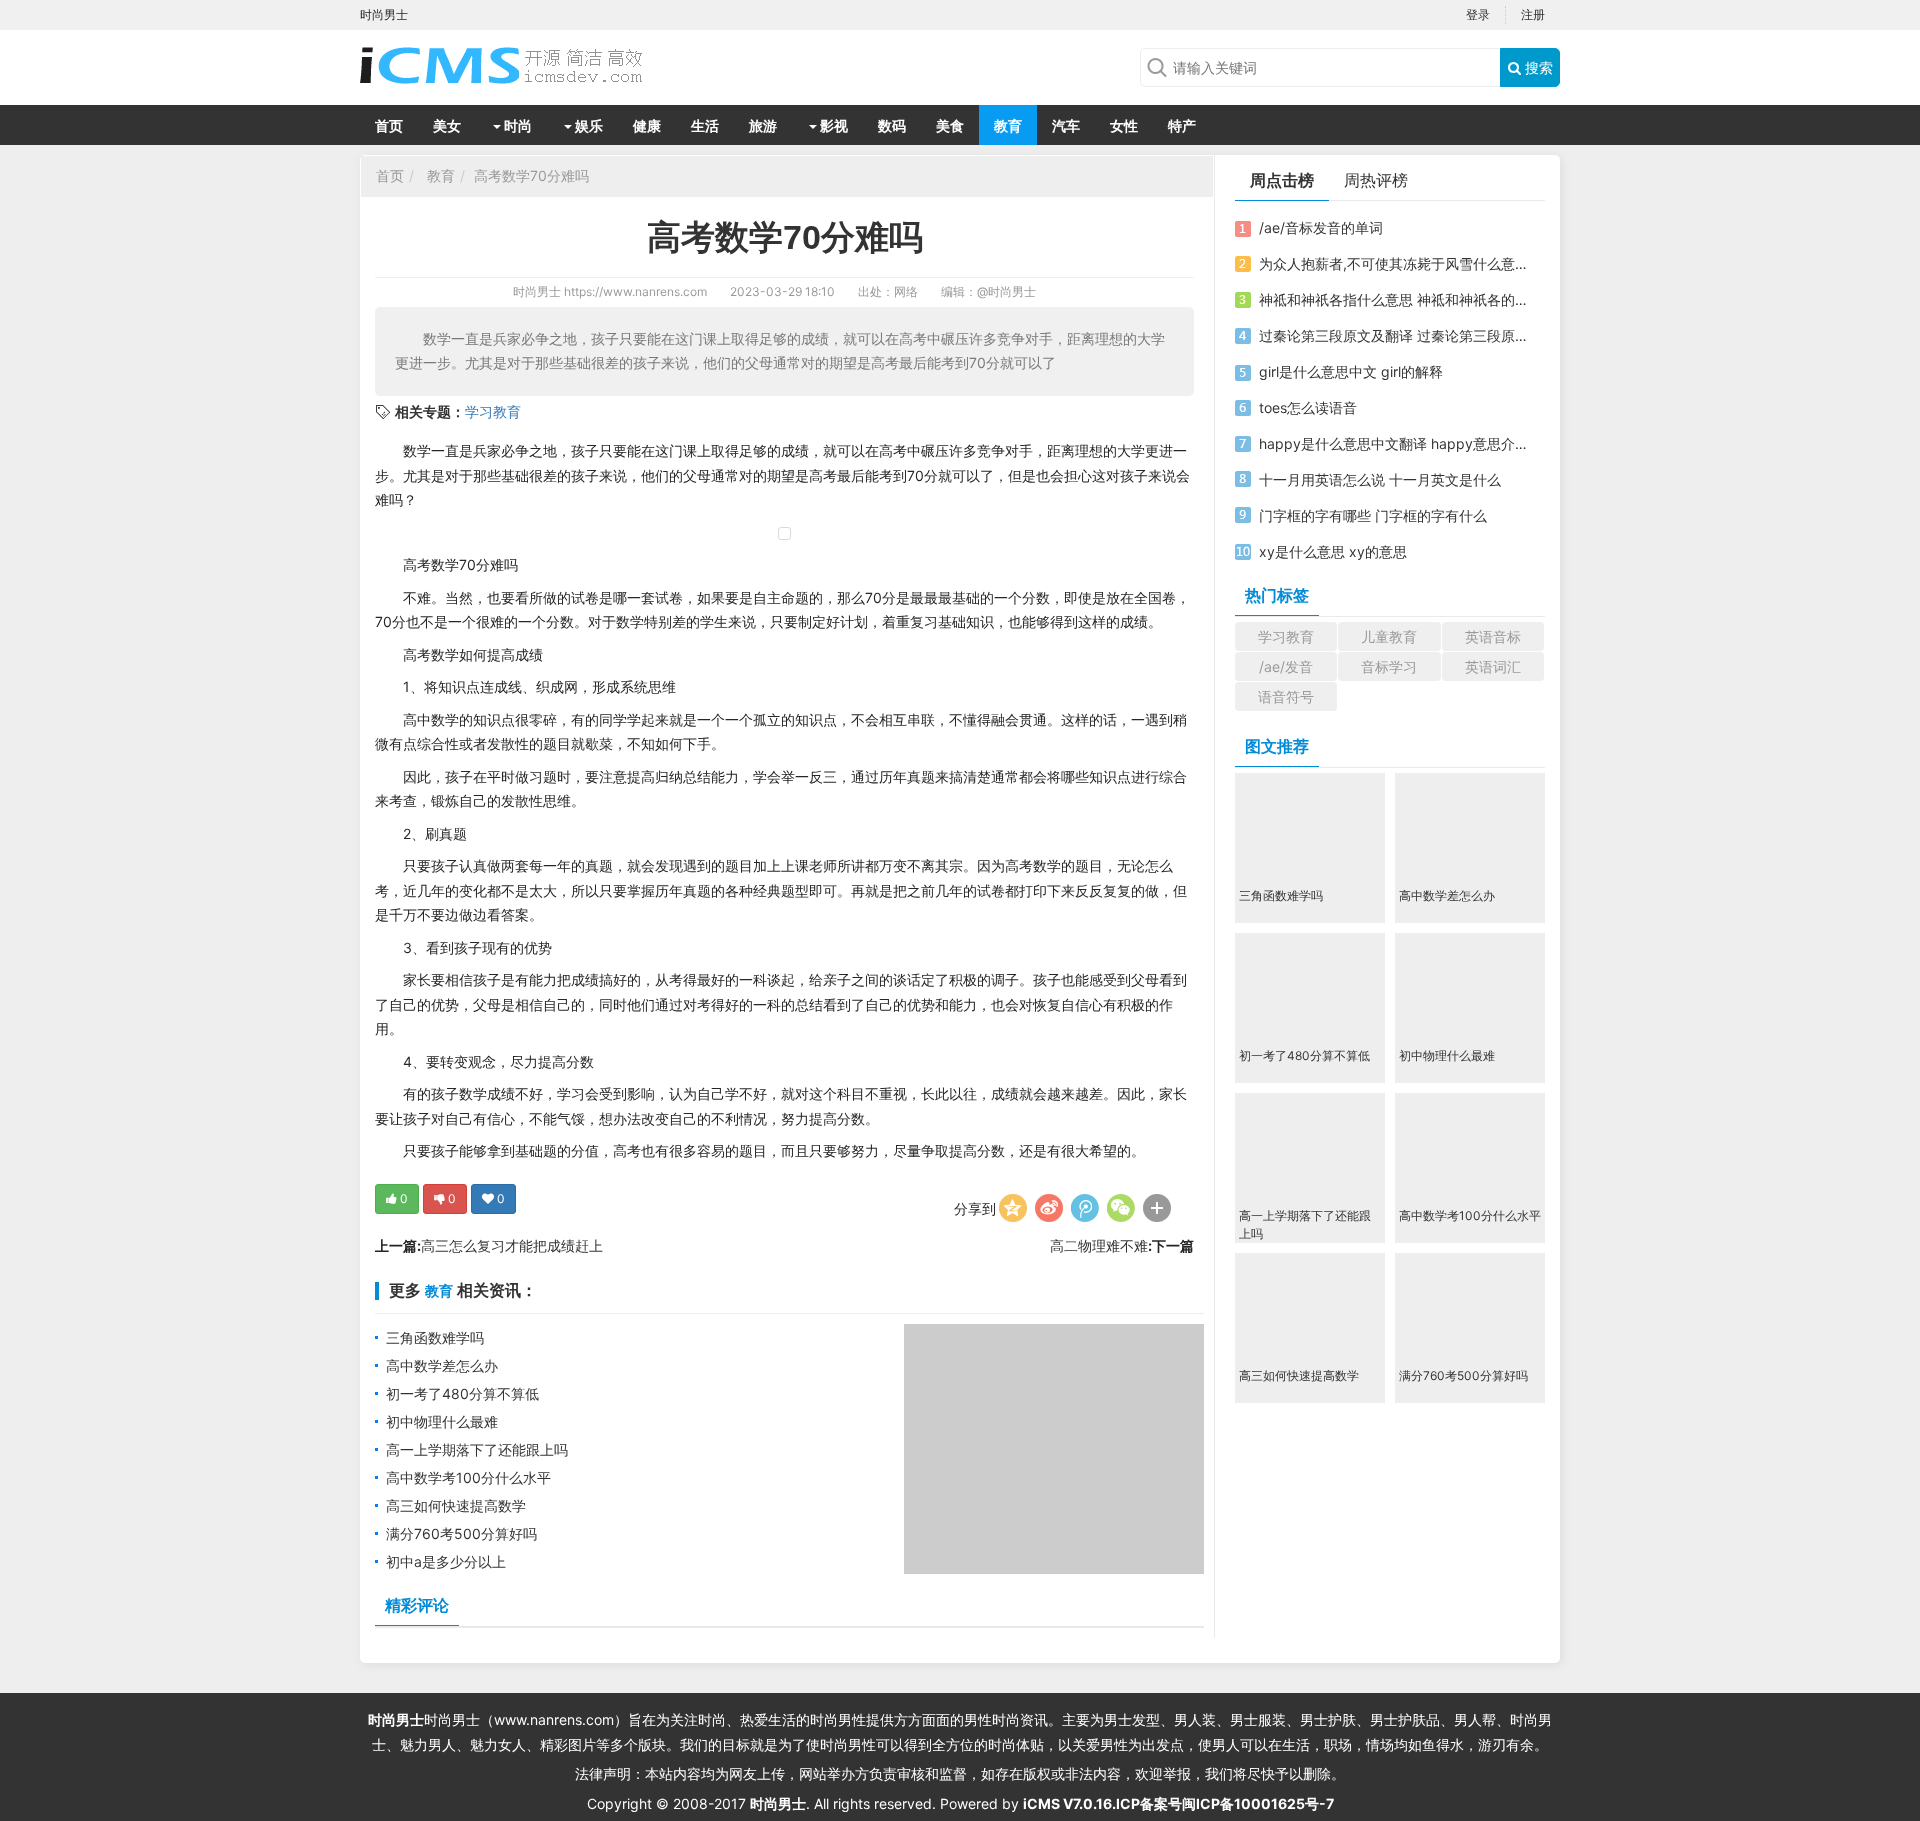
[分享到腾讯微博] (1085, 1208)
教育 (1008, 125)
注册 (1533, 14)
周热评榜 (1376, 180)
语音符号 (1286, 696)
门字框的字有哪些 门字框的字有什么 (1373, 515)
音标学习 (1389, 666)
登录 (1478, 14)
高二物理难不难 (1099, 1245)
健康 (647, 125)
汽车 (1066, 125)
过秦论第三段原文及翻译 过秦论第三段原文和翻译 (1393, 335)
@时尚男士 (1006, 291)
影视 (832, 125)
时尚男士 (537, 291)
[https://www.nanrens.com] (520, 65)
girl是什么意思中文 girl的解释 (1351, 371)
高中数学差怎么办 (442, 1365)
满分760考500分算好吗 (461, 1533)
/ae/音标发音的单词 (1321, 227)
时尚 (516, 125)
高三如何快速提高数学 (456, 1505)
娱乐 (587, 125)
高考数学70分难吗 (531, 175)
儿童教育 (1389, 636)
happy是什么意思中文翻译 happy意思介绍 (1393, 443)
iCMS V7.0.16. (1069, 1803)
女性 (1124, 125)
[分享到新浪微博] (1049, 1208)
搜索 (1537, 67)
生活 (705, 125)
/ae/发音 (1286, 666)
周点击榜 (1282, 180)
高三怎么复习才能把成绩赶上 (512, 1245)
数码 (892, 125)
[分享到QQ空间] (1013, 1208)
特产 (1182, 125)
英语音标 (1493, 636)
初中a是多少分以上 (446, 1561)
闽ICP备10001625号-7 (1258, 1803)
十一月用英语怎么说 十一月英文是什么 (1380, 479)
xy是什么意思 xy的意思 (1333, 551)
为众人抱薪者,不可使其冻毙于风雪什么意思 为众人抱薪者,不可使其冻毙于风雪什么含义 (1393, 263)
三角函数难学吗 (435, 1337)
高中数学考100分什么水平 (468, 1477)
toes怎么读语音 (1308, 407)
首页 (389, 125)
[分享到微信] (1121, 1208)
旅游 (763, 125)
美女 (447, 125)
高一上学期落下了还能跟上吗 (477, 1449)
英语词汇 (1493, 666)
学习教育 (493, 411)
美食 (950, 125)
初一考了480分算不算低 (462, 1393)
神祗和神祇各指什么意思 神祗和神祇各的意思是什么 (1393, 299)
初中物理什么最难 (442, 1421)
